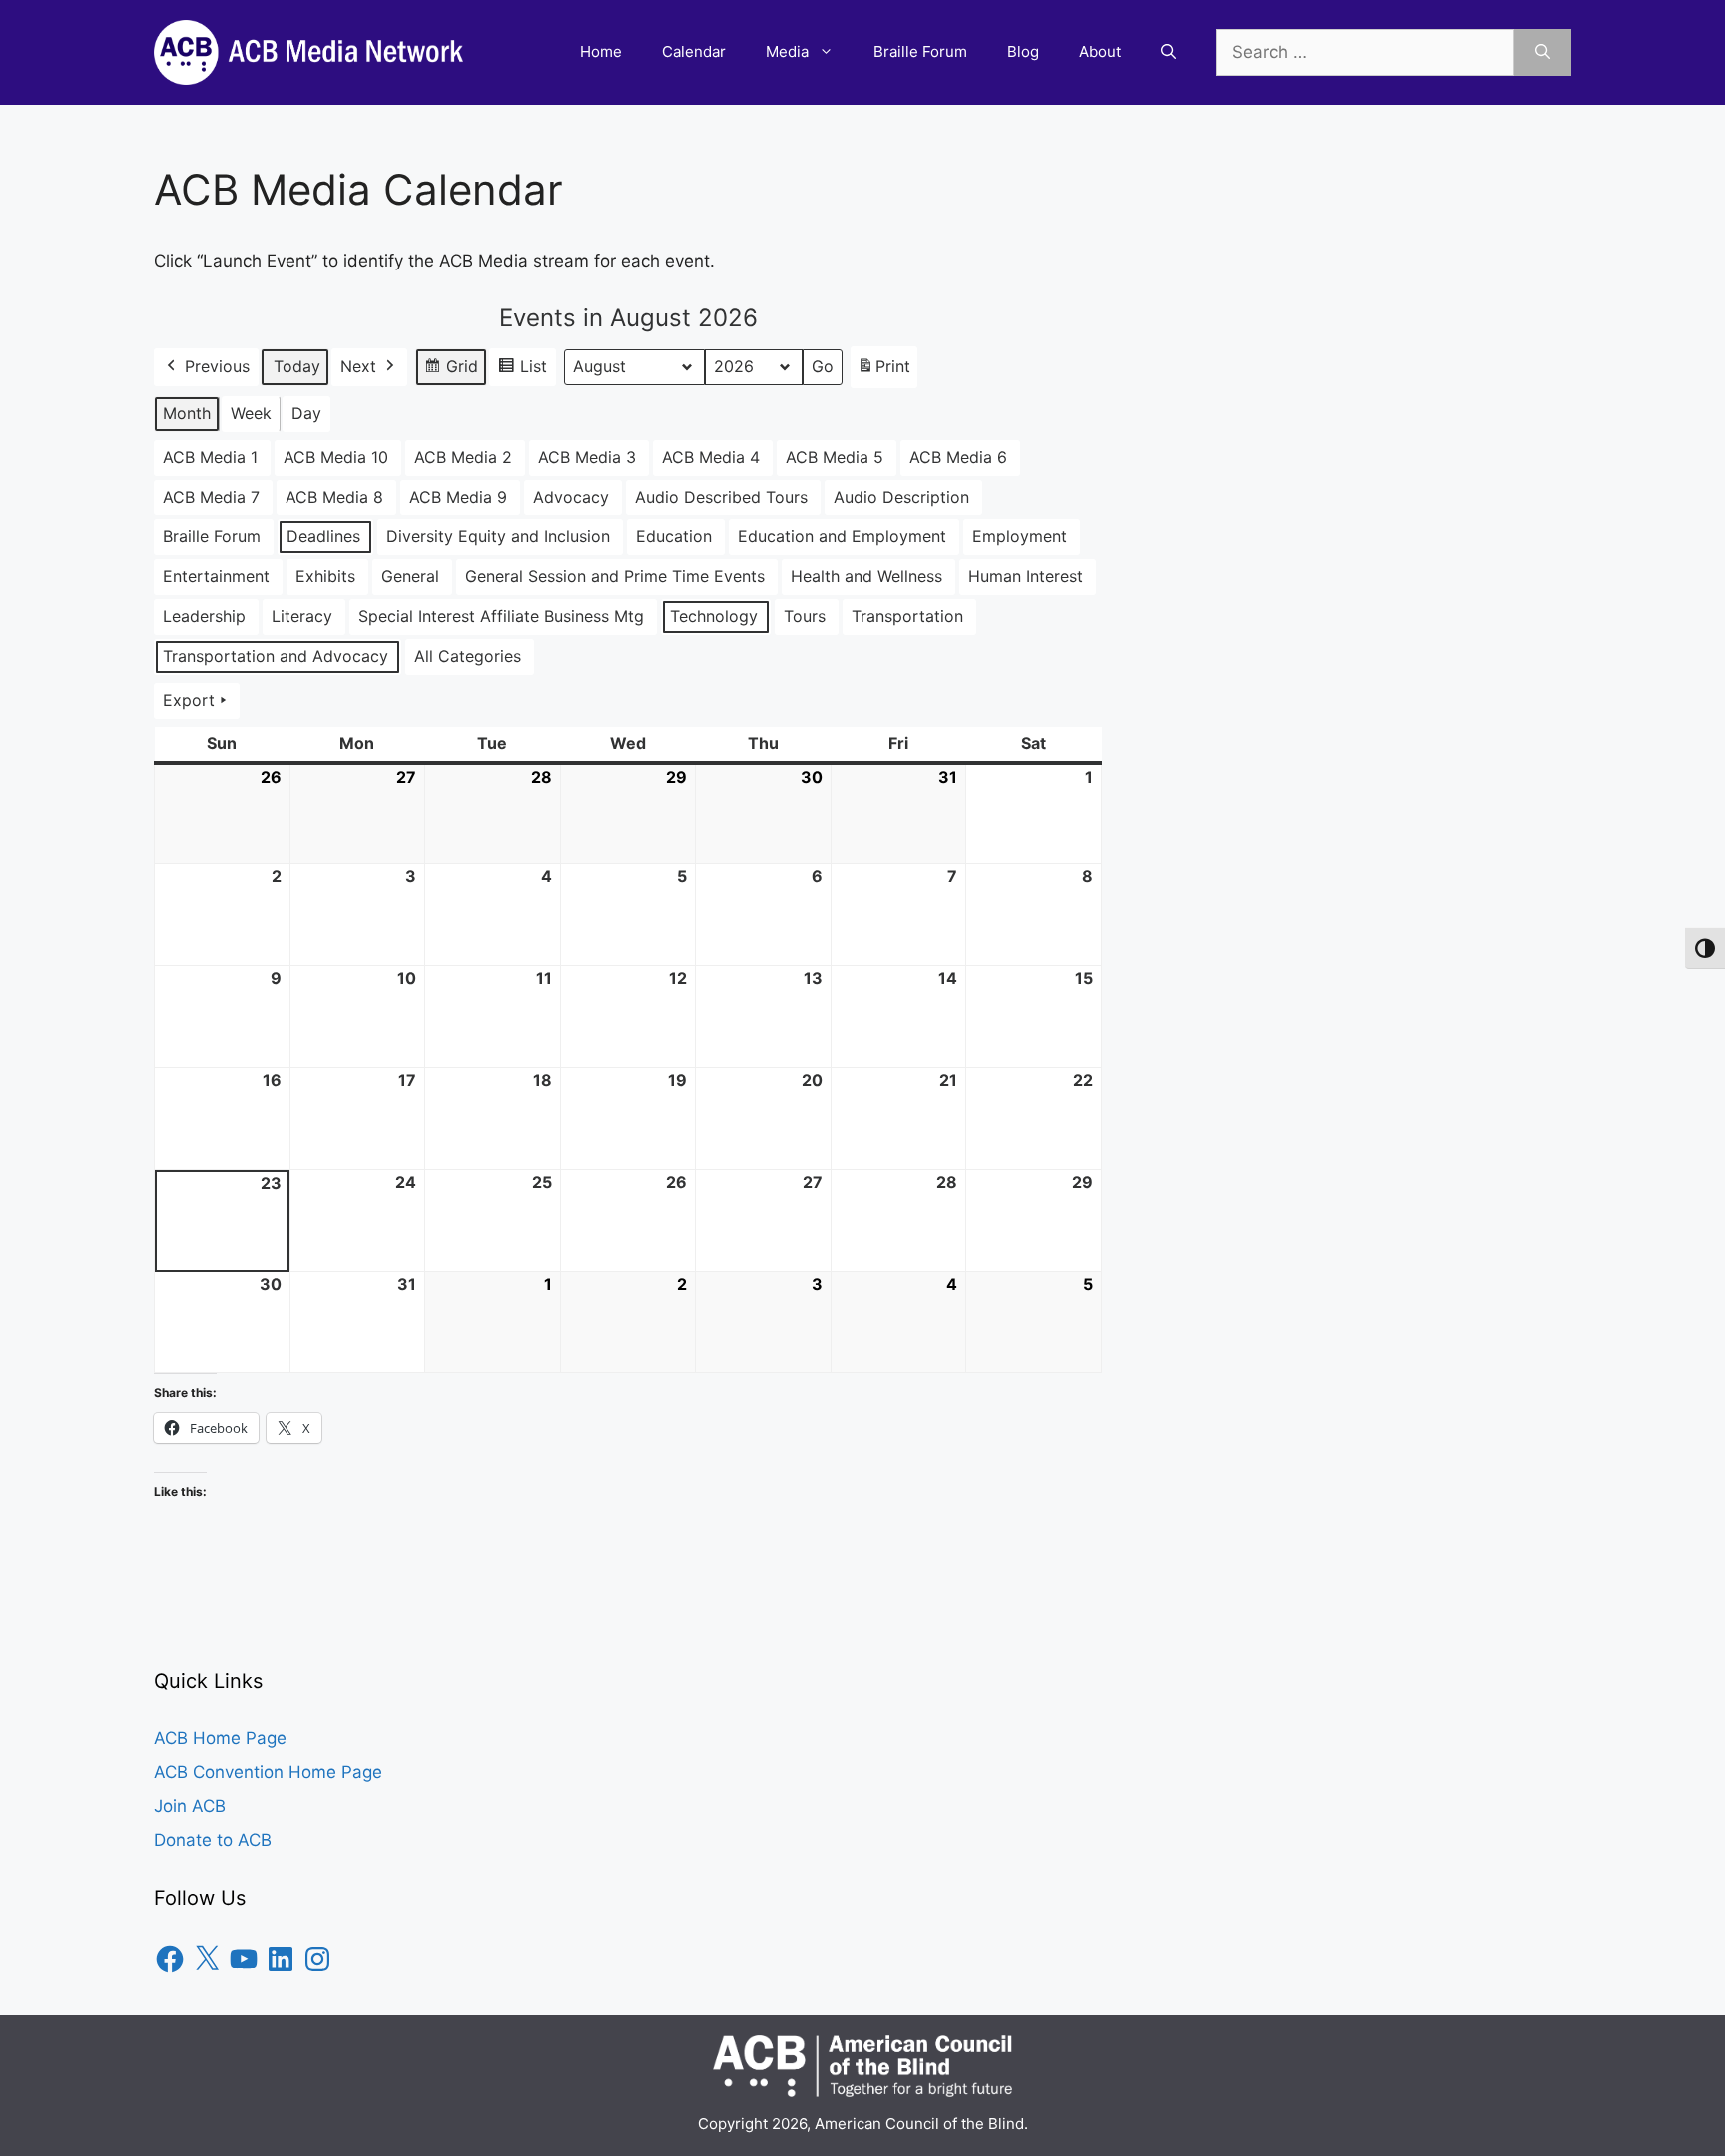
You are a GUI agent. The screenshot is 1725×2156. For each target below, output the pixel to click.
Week (251, 413)
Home (601, 51)
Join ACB (190, 1806)
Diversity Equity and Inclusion (498, 536)
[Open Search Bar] (1168, 52)
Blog (1023, 51)
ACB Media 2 (463, 457)
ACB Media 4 (711, 457)
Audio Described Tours (721, 497)
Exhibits (325, 576)
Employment (1020, 536)
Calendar (694, 51)
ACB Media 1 (210, 457)
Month (187, 413)
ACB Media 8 (334, 497)
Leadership (204, 616)
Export (189, 700)
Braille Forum (920, 51)
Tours (805, 616)
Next (358, 366)
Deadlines (323, 536)
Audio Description (901, 497)
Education (674, 536)
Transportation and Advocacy (276, 656)
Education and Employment (842, 536)
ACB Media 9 (458, 497)
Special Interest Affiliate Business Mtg (501, 616)
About (1100, 51)
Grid (451, 371)
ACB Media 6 (958, 457)
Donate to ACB (213, 1840)
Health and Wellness (866, 576)
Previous (217, 366)
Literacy (302, 616)
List (522, 371)
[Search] (1543, 53)
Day (306, 413)
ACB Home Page (220, 1738)
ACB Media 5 (835, 457)
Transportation (907, 616)
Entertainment (216, 576)
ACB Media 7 (211, 497)
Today (297, 366)
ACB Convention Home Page (268, 1772)
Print (883, 372)
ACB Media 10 (336, 457)
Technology (714, 616)
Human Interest (1026, 576)
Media (787, 51)
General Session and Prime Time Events (615, 576)
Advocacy (571, 497)
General (410, 576)
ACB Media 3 (587, 457)
